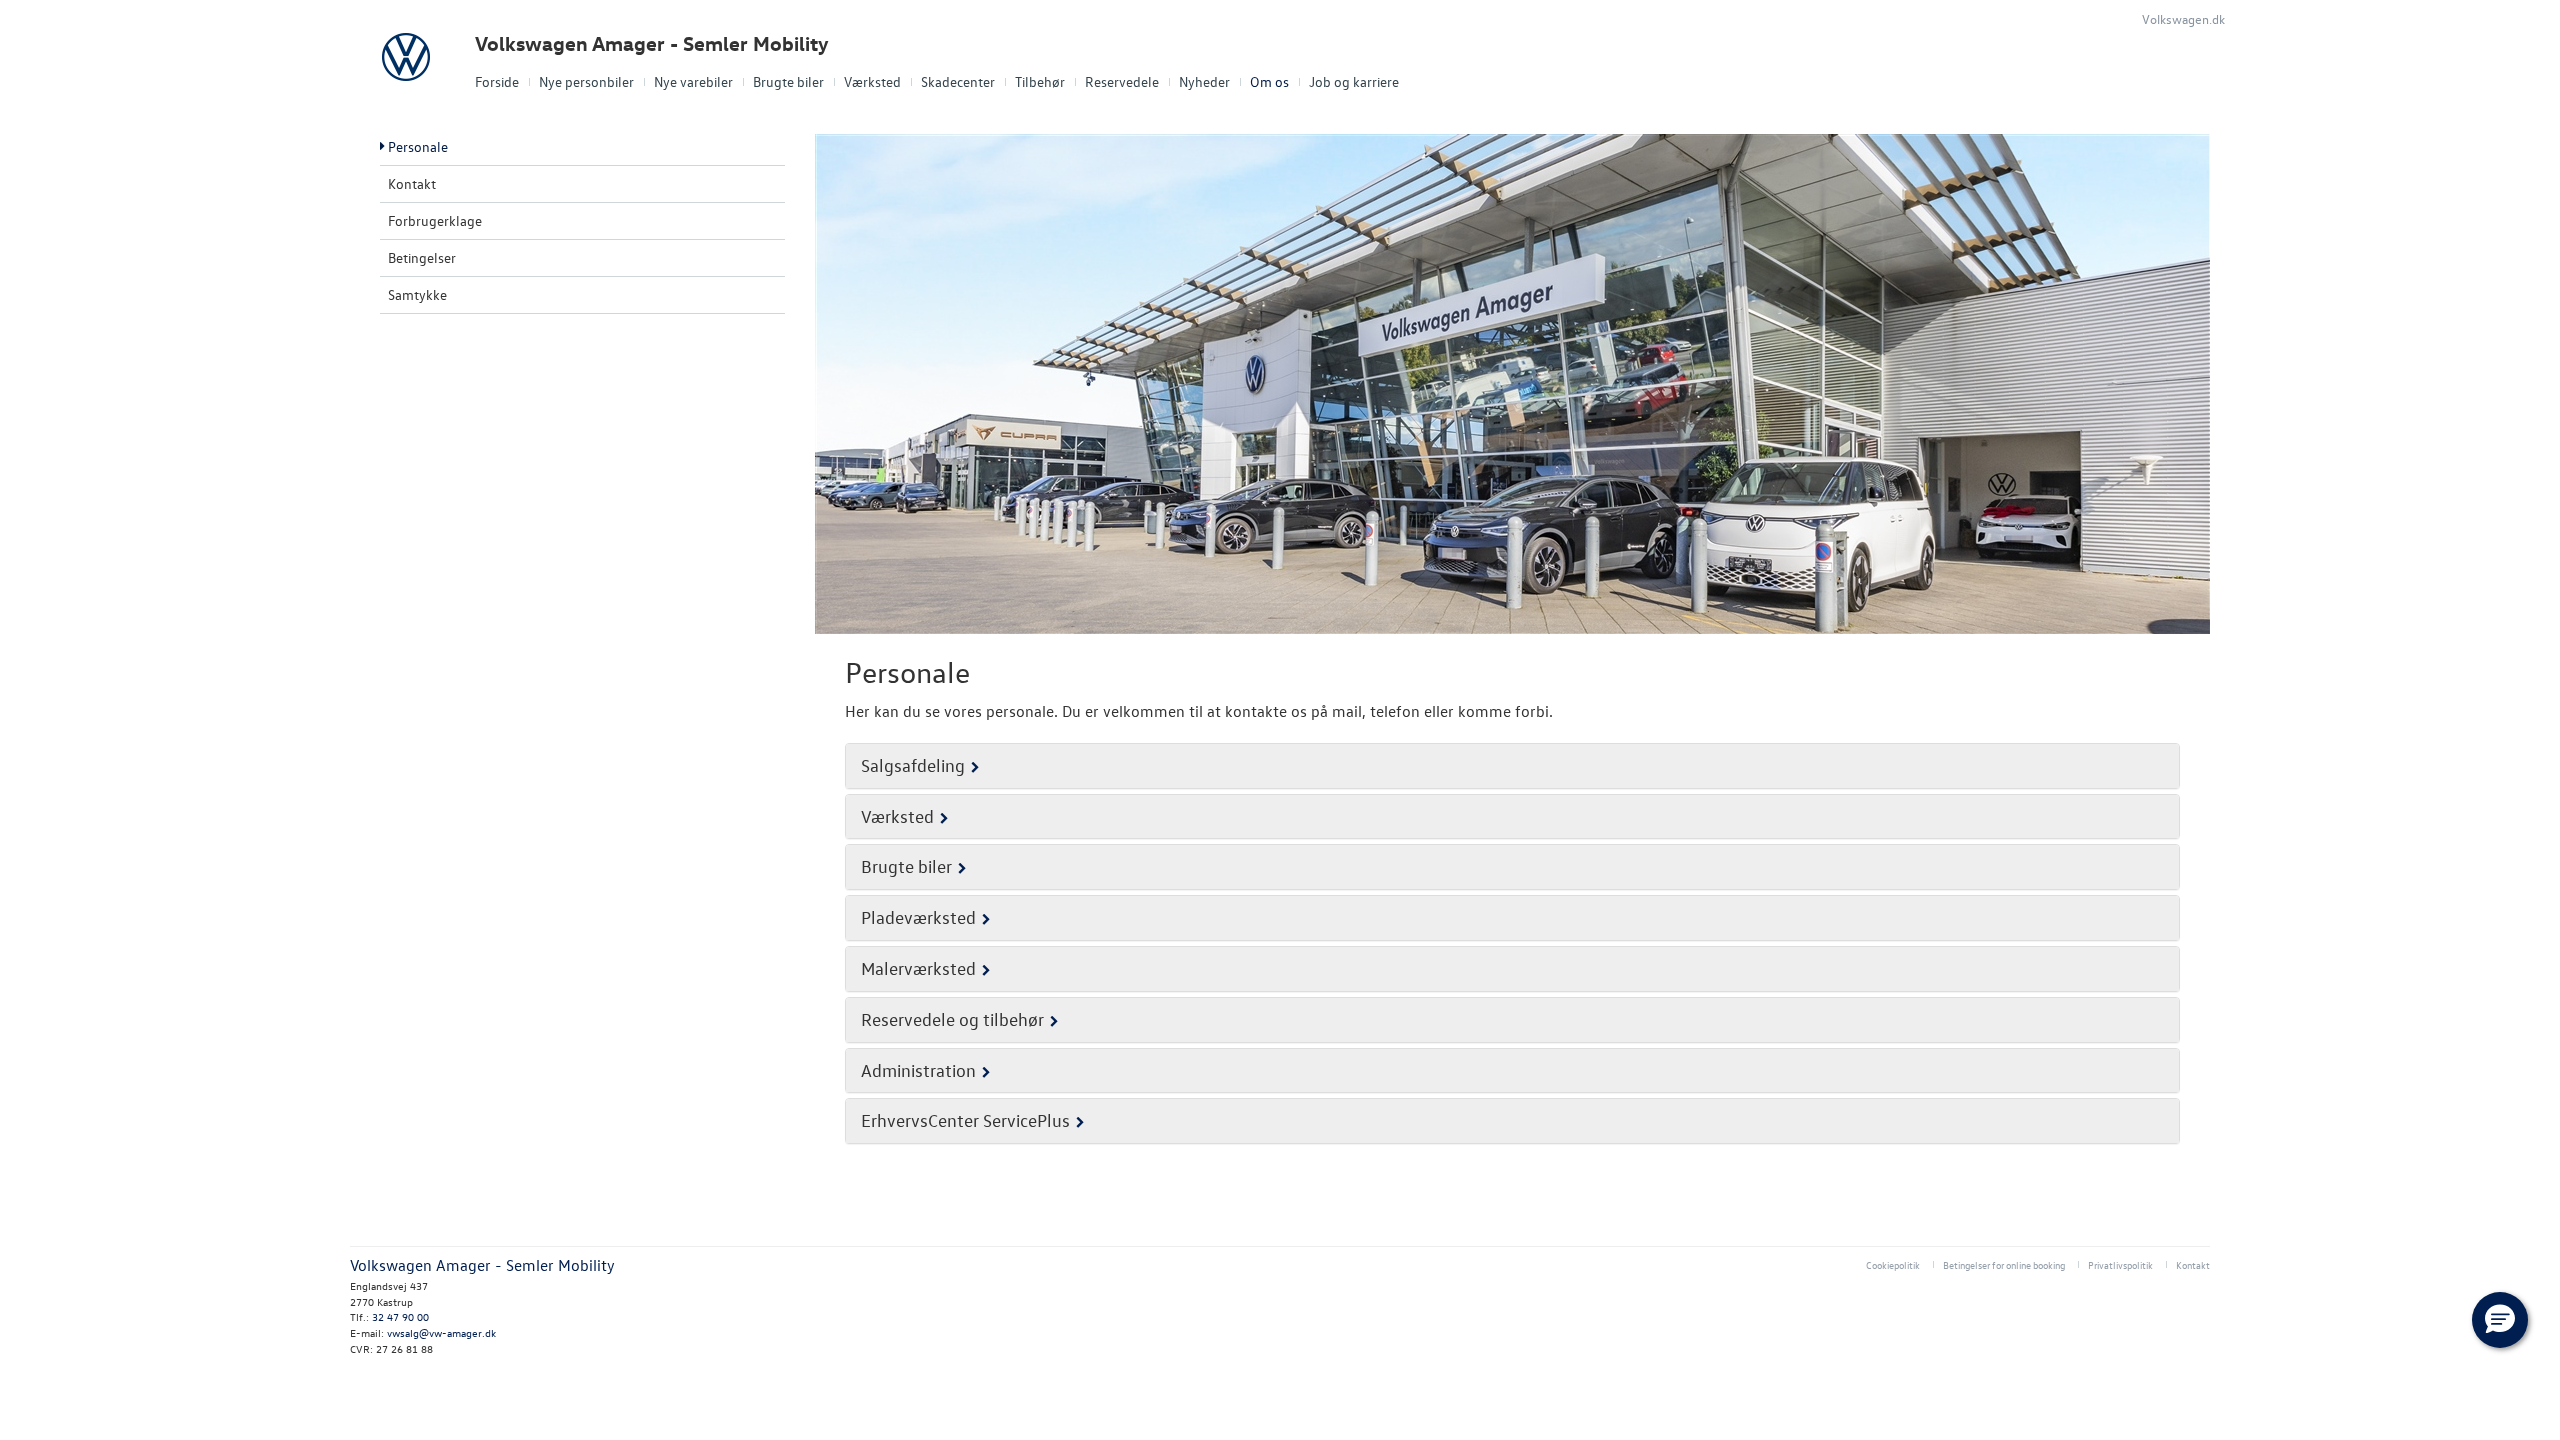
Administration (918, 1070)
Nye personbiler (586, 81)
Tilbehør (1040, 81)
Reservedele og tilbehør (952, 1019)
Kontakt (412, 183)
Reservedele (1122, 81)
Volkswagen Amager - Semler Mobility (652, 43)
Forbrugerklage (435, 220)
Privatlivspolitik (2120, 1264)
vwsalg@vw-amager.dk (441, 1332)
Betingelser (422, 257)
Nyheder (1204, 81)
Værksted (872, 81)
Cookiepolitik (1893, 1264)
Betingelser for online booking (2004, 1264)
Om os (1269, 81)
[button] (2500, 1320)
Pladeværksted (918, 917)
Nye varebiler (693, 81)
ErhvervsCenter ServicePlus (965, 1120)
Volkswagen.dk (2183, 18)
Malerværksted (918, 968)
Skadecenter (958, 81)
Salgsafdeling (913, 765)
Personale (418, 146)
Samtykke (417, 294)
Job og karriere (1354, 81)
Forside (497, 81)
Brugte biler (788, 81)
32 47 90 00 (400, 1316)
